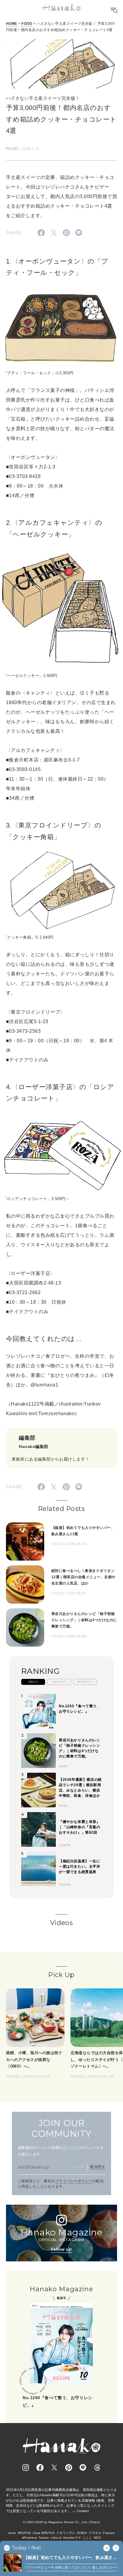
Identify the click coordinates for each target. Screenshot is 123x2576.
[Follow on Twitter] (54, 2468)
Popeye (109, 2533)
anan (12, 2533)
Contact (83, 2511)
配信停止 (98, 2167)
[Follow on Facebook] (40, 2468)
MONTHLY (85, 1682)
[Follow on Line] (83, 2468)
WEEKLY (59, 1682)
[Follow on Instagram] (26, 2468)
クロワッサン (66, 2533)
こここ (88, 2538)
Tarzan (44, 2538)
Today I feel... (28, 2548)
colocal (56, 2538)
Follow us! (61, 2249)
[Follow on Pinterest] (69, 2468)
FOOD (27, 24)
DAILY (33, 1682)
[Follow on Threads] (97, 2468)
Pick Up (61, 1975)
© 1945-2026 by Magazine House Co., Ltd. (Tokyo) (61, 2522)
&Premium (30, 2538)
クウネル (95, 2533)
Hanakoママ (72, 2538)
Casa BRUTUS (44, 2533)
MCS (97, 2538)
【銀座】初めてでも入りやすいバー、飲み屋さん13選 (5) (70, 2558)
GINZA (82, 2533)
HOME (12, 24)
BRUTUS (24, 2533)
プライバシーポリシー (74, 2181)
